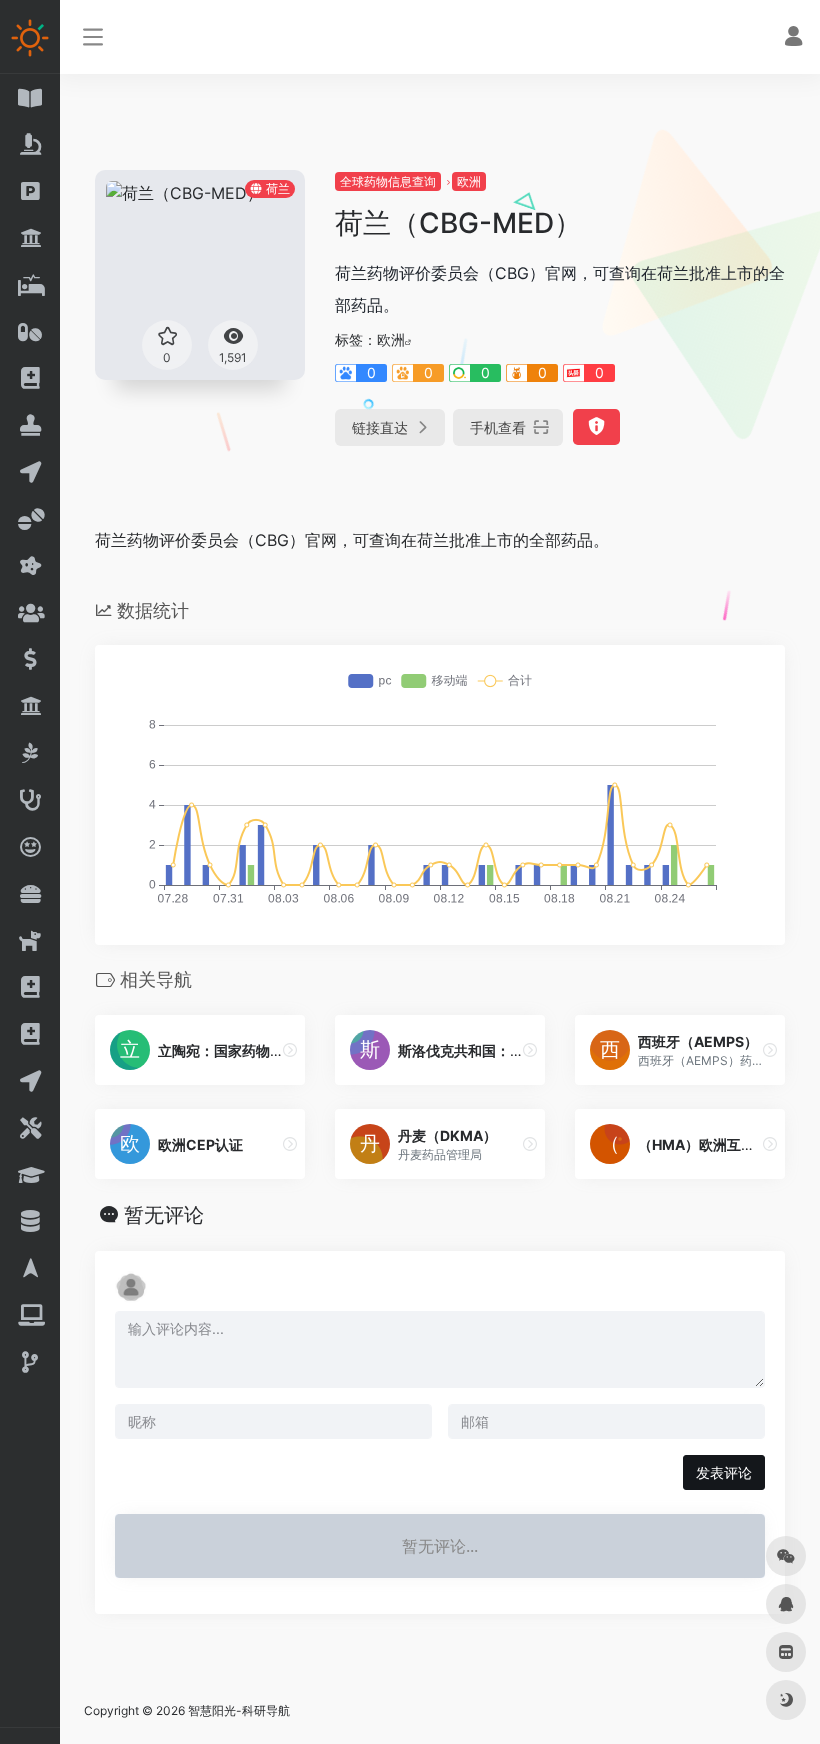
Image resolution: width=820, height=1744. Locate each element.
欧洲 (469, 181)
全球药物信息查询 (388, 181)
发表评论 (724, 1472)
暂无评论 (164, 1215)
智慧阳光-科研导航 (239, 1710)
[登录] (793, 38)
